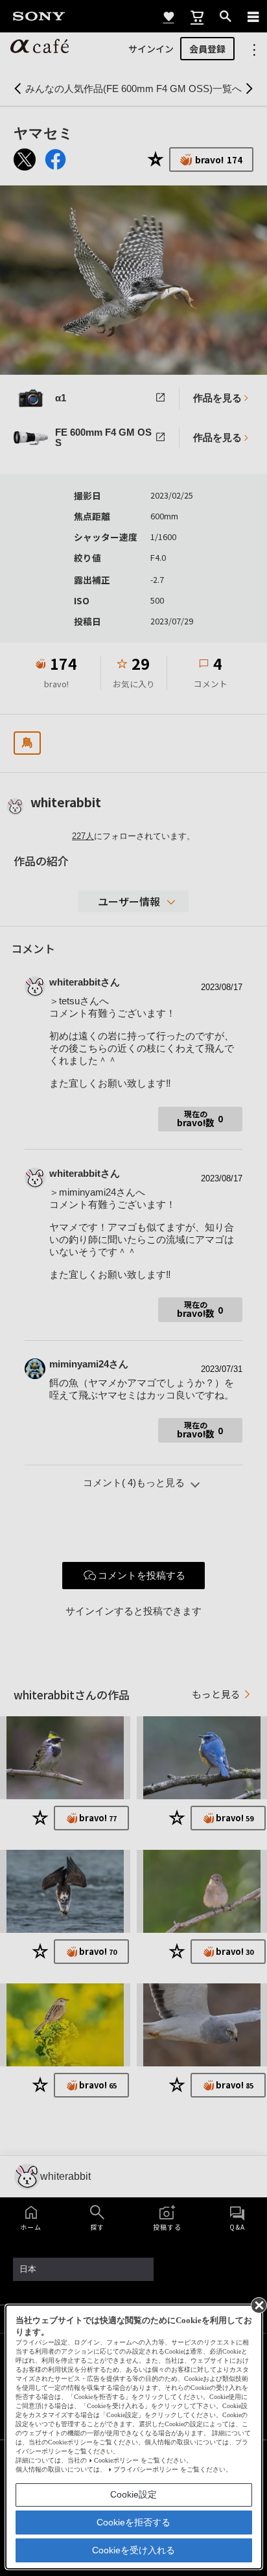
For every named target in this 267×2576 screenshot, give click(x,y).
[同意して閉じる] (258, 2304)
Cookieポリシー (116, 2460)
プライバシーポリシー (146, 2469)
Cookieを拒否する (133, 2522)
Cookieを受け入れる (133, 2550)
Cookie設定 (133, 2494)
